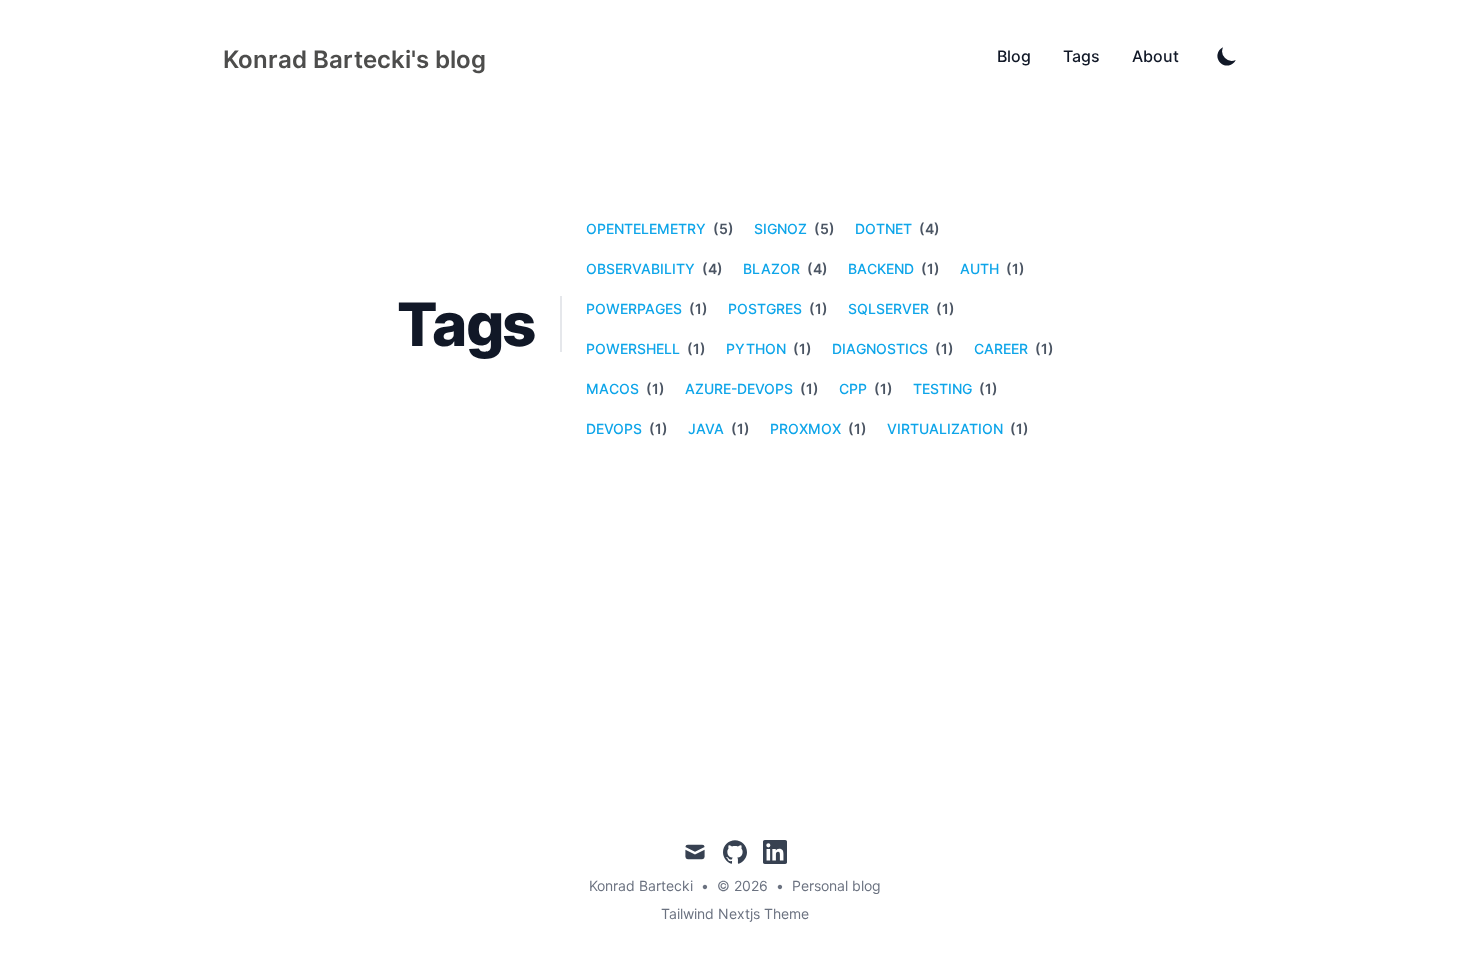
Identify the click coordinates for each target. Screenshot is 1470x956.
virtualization (945, 428)
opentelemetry (646, 228)
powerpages (634, 308)
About (1155, 56)
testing (942, 388)
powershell (633, 348)
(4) (928, 228)
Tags (1081, 56)
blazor (771, 268)
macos (612, 388)
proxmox (805, 428)
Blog (1014, 56)
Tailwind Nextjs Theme (735, 913)
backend (881, 268)
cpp (853, 388)
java (706, 428)
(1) (929, 268)
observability (640, 268)
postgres (765, 308)
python (756, 348)
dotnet (883, 228)
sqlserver (888, 308)
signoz (780, 228)
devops (614, 428)
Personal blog (836, 885)
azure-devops (739, 388)
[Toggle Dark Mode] (1227, 56)
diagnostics (880, 348)
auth (979, 268)
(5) (722, 228)
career (1001, 348)
